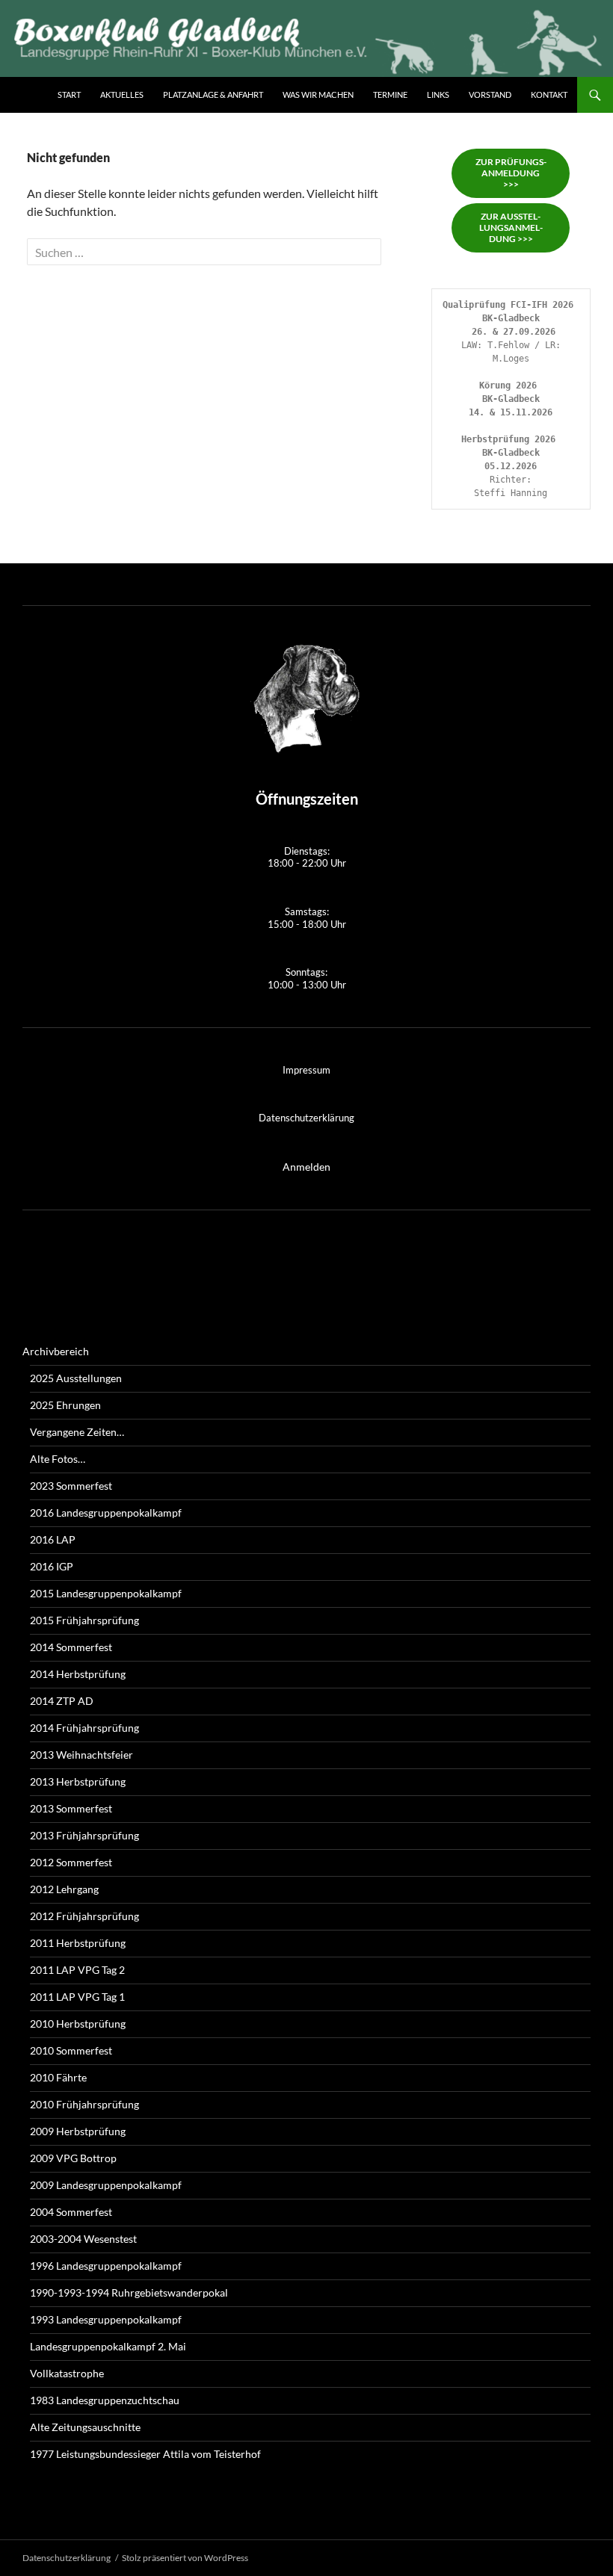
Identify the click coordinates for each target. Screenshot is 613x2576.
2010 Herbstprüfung (78, 2024)
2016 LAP (53, 1539)
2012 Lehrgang (64, 1889)
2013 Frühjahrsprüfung (84, 1835)
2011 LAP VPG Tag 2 (77, 1970)
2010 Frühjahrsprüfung (84, 2104)
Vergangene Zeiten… (77, 1432)
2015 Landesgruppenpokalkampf (106, 1593)
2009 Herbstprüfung (78, 2131)
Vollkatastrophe (67, 2373)
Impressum (306, 1070)
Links (438, 95)
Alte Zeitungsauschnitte (85, 2427)
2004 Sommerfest (71, 2212)
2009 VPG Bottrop (73, 2158)
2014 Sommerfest (71, 1647)
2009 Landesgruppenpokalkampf (106, 2185)
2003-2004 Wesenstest (83, 2239)
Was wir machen (318, 95)
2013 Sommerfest (71, 1808)
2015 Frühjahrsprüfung (84, 1620)
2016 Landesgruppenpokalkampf (106, 1513)
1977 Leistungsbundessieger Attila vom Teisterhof (145, 2454)
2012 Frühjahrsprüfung (84, 1916)
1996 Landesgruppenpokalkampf (106, 2266)
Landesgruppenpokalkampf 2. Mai (108, 2346)
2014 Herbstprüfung (78, 1674)
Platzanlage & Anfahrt (213, 95)
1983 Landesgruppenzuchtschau (105, 2400)
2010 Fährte (58, 2077)
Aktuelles (122, 95)
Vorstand (490, 95)
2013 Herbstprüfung (78, 1781)
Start (69, 95)
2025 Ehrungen (65, 1405)
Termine (390, 95)
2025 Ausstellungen (76, 1378)
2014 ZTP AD (62, 1701)
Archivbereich (56, 1351)
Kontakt (549, 95)
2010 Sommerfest (71, 2050)
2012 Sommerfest (71, 1862)
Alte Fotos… (58, 1459)
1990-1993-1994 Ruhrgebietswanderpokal (129, 2292)
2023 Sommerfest (71, 1486)
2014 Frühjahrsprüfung (84, 1728)
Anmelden (306, 1167)
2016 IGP (52, 1566)
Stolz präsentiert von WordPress (185, 2558)
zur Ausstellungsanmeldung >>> (511, 227)
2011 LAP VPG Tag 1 (77, 1997)
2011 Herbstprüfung (78, 1943)
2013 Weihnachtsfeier (81, 1755)
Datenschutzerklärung (306, 1118)
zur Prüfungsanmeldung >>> (511, 173)
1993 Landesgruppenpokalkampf (106, 2319)
